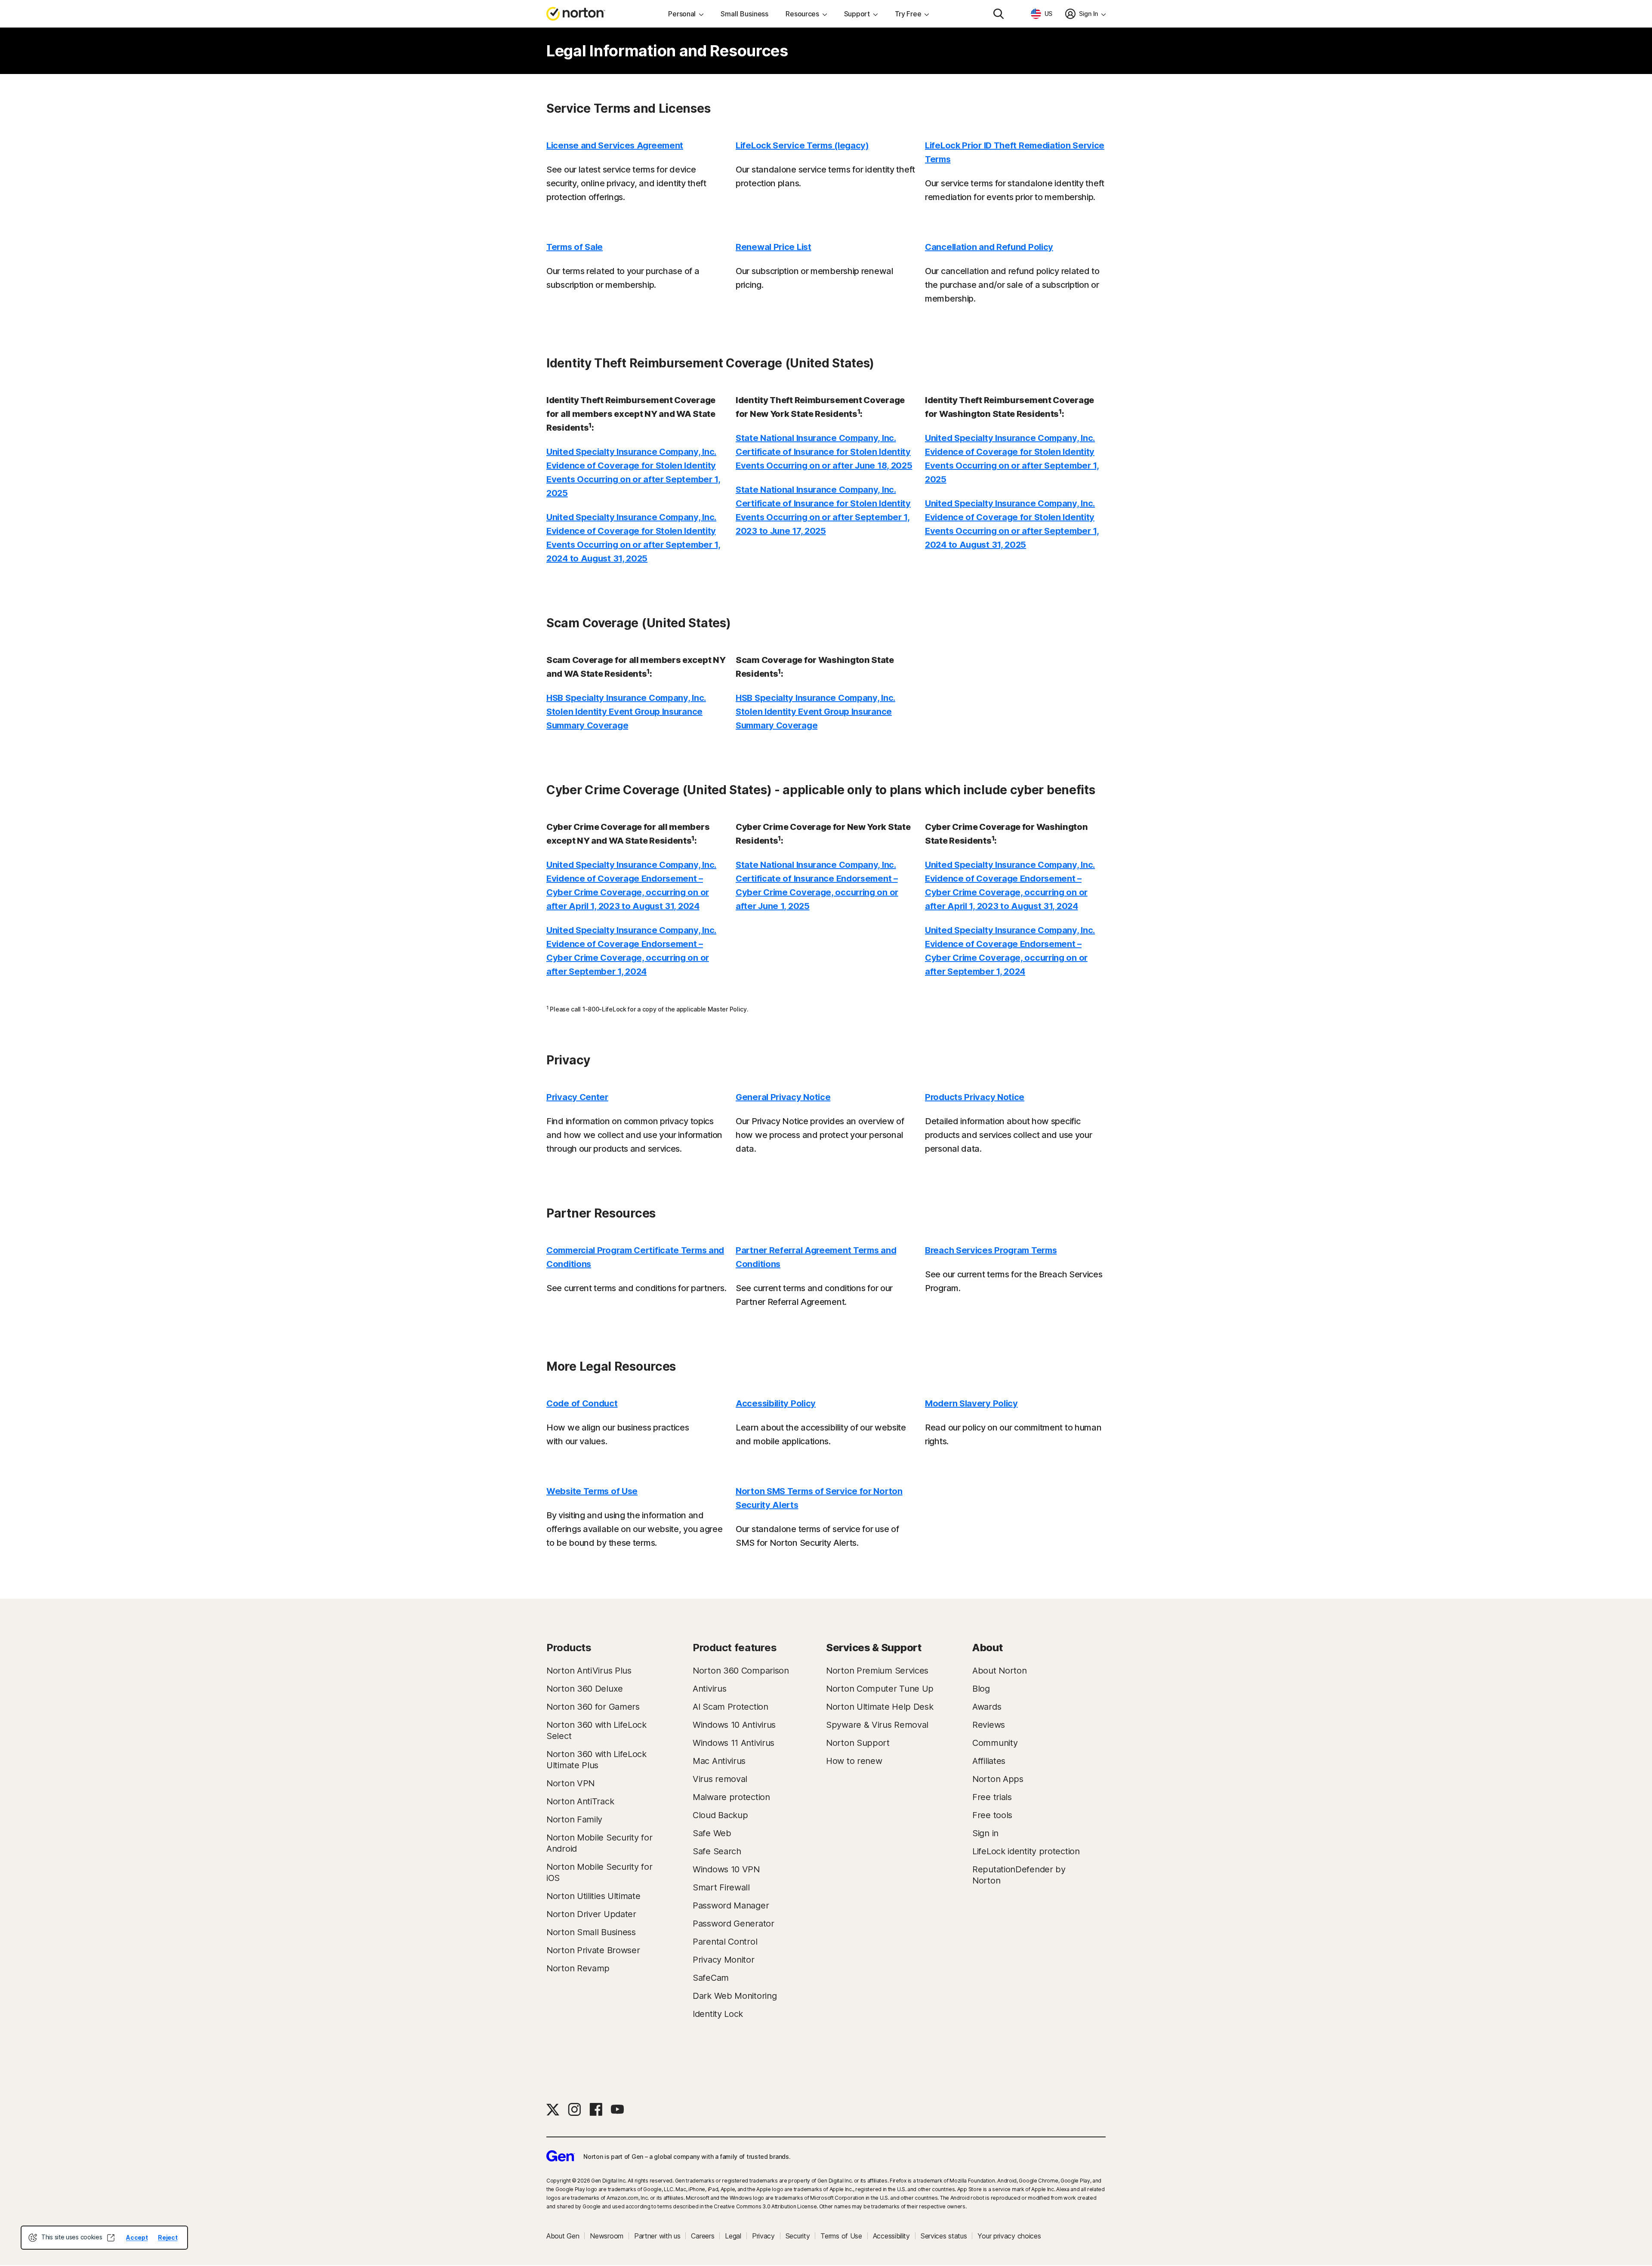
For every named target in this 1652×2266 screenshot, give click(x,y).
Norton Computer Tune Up (880, 1689)
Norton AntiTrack (580, 1801)
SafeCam (711, 1978)
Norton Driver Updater (591, 1914)
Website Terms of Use (592, 1491)
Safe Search (717, 1851)
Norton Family (574, 1819)
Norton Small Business (591, 1932)
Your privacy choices (1009, 2236)
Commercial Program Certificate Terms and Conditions (635, 1257)
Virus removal (720, 1779)
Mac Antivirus (719, 1761)
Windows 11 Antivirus (734, 1743)
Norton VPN (570, 1783)
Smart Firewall (721, 1887)
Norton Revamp (578, 1968)
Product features (735, 1648)
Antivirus (709, 1689)
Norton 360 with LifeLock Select (596, 1730)
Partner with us (657, 2236)
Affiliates (989, 1761)
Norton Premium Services (877, 1671)
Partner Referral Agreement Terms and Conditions (816, 1257)
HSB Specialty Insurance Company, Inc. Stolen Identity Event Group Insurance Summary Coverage (626, 712)
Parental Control (725, 1942)
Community (995, 1743)
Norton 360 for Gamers (593, 1707)
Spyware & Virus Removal (877, 1725)
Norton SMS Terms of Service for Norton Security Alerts (819, 1498)
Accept (137, 2237)
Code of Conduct (582, 1403)
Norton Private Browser (593, 1950)
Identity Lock (718, 2014)
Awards (987, 1707)
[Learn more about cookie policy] (111, 2238)
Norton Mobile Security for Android (599, 1843)
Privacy (763, 2236)
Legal (733, 2236)
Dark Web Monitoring (735, 1996)
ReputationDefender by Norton (1019, 1875)
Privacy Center (577, 1097)
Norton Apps (998, 1779)
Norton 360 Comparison (741, 1671)
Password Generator (734, 1924)
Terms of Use (841, 2236)
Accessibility (891, 2236)
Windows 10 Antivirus (734, 1725)
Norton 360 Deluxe (585, 1689)
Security (798, 2236)
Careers (703, 2236)
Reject (168, 2237)
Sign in (985, 1833)
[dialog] (104, 2238)
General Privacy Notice (783, 1097)
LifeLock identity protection (1026, 1851)
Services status (944, 2236)
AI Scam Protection (730, 1707)
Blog (981, 1689)
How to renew (854, 1761)
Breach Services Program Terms (991, 1250)
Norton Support (858, 1743)
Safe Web (712, 1833)
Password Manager (731, 1905)
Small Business (744, 14)
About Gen (563, 2236)
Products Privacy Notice (975, 1097)
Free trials (992, 1797)
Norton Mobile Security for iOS (599, 1872)
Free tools (992, 1815)
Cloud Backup (720, 1815)
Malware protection (731, 1797)
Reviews (989, 1725)
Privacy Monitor (724, 1960)
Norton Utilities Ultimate (593, 1896)
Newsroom (607, 2236)
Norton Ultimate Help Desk (880, 1707)
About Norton (999, 1671)
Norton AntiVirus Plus (589, 1671)
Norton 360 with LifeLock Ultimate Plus (596, 1760)
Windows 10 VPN (726, 1869)
